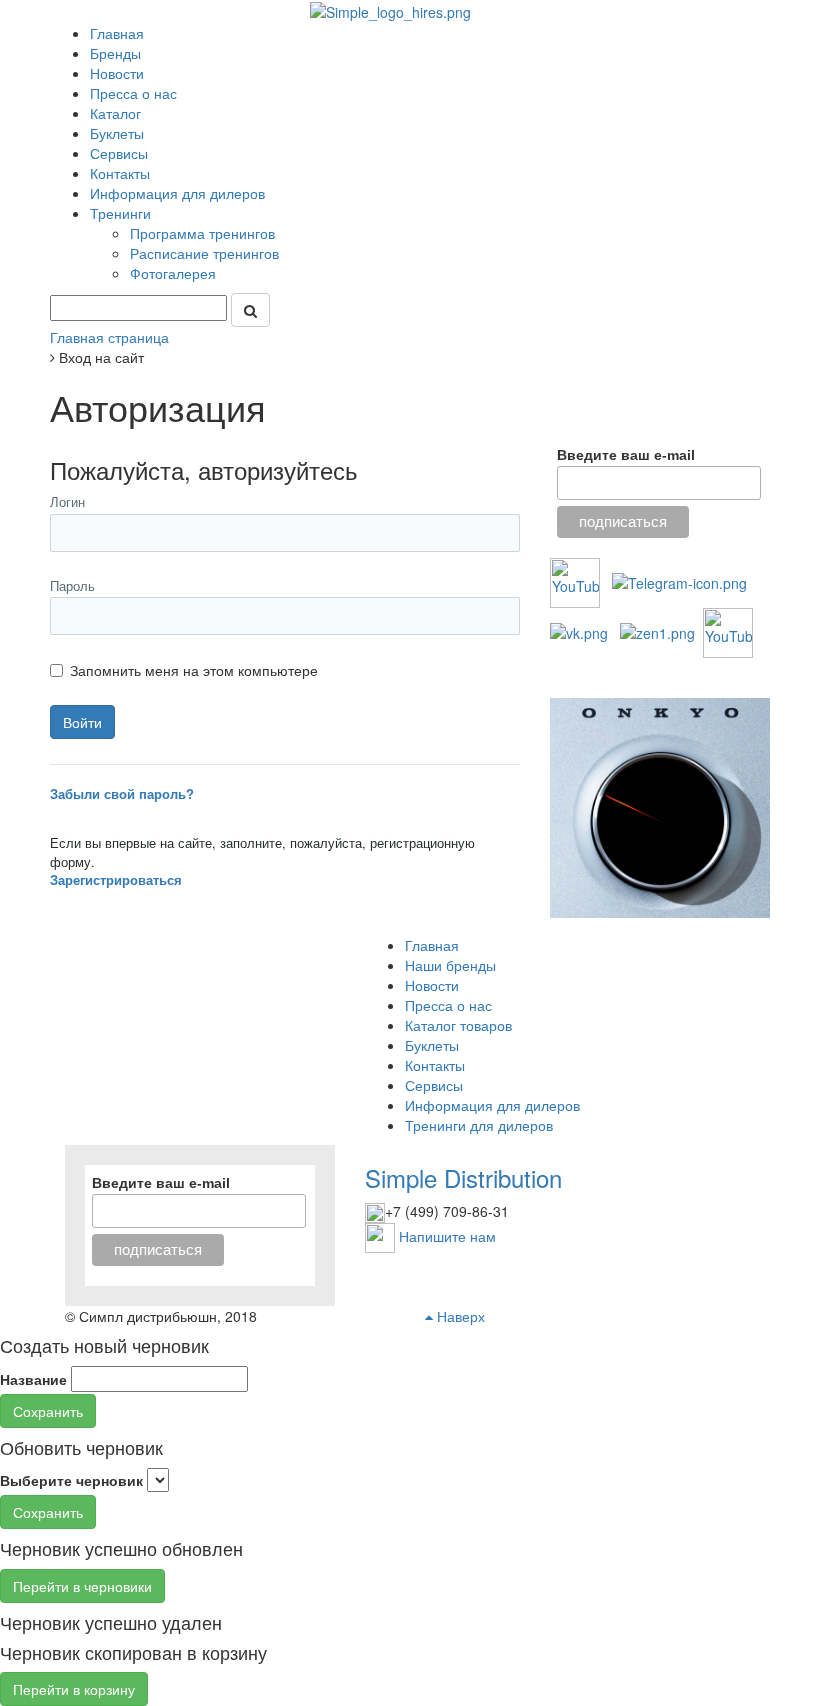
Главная (117, 33)
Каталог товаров (458, 1025)
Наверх (459, 1316)
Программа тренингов (204, 233)
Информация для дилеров (177, 193)
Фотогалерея (175, 273)
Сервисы (119, 153)
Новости (117, 73)
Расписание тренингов (206, 253)
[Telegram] (679, 581)
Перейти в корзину (74, 1689)
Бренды (115, 53)
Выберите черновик (71, 1480)
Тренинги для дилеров (479, 1125)
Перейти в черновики (82, 1586)
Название (33, 1379)
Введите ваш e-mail (626, 455)
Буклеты (117, 133)
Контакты (120, 173)
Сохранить (48, 1411)
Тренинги (122, 213)
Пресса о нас (133, 93)
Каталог (115, 113)
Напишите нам (447, 1236)
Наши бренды (450, 965)
